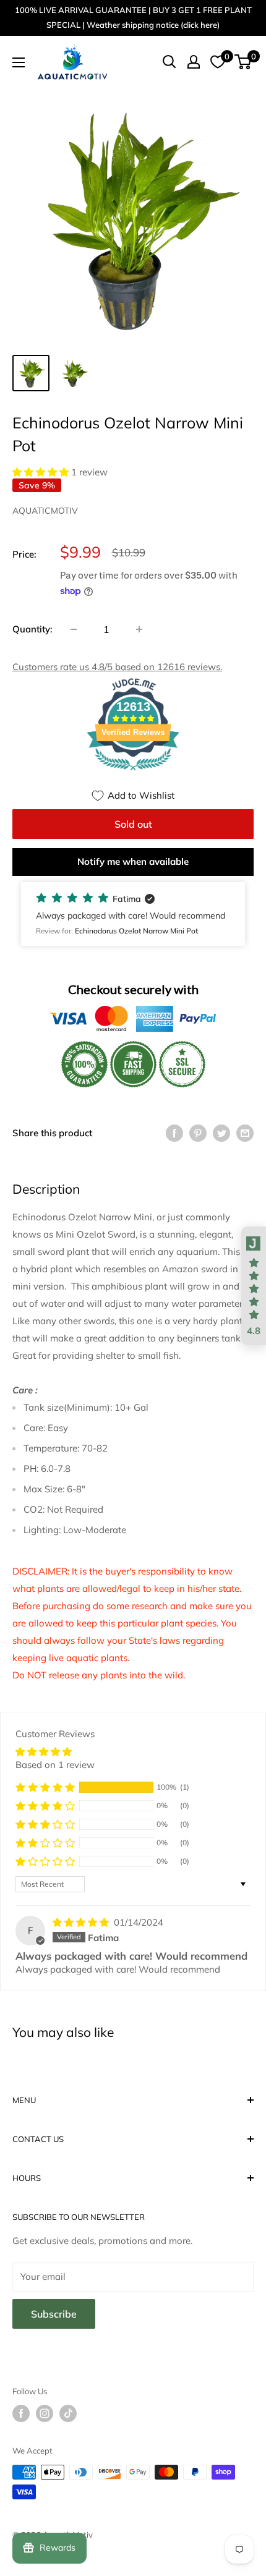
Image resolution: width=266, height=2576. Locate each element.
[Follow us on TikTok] (68, 2413)
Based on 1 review (55, 1765)
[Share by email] (245, 1133)
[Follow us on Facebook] (21, 2413)
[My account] (194, 62)
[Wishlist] (218, 62)
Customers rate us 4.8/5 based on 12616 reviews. (117, 667)
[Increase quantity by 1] (139, 629)
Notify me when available (133, 861)
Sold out (133, 824)
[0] (243, 62)
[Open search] (169, 62)
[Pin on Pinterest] (198, 1133)
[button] (42, 472)
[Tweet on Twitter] (221, 1133)
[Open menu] (19, 62)
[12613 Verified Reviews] (133, 772)
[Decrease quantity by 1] (74, 629)
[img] (82, 1922)
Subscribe (54, 2314)
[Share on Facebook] (174, 1133)
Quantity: (32, 629)
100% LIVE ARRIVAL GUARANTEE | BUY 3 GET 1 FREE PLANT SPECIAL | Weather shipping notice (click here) (133, 17)
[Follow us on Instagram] (45, 2413)
